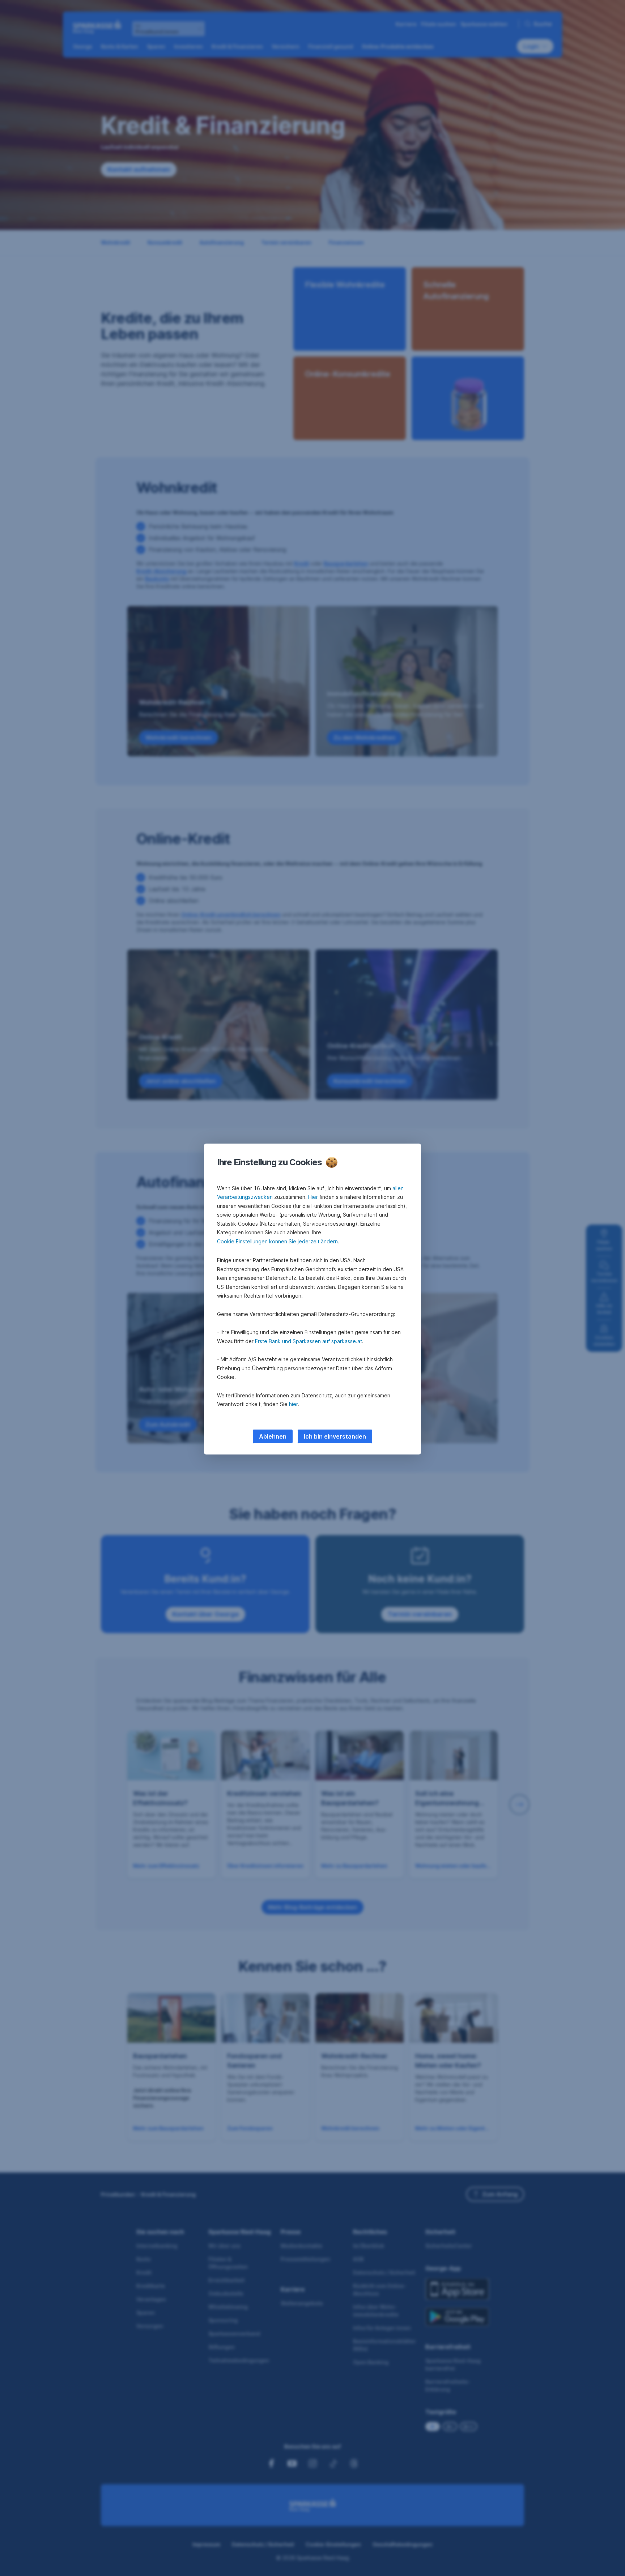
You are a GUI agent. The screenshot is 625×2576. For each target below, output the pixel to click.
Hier (313, 1197)
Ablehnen (273, 1436)
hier (294, 1404)
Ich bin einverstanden (335, 1436)
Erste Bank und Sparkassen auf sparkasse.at (309, 1341)
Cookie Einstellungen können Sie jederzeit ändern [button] (277, 1241)
